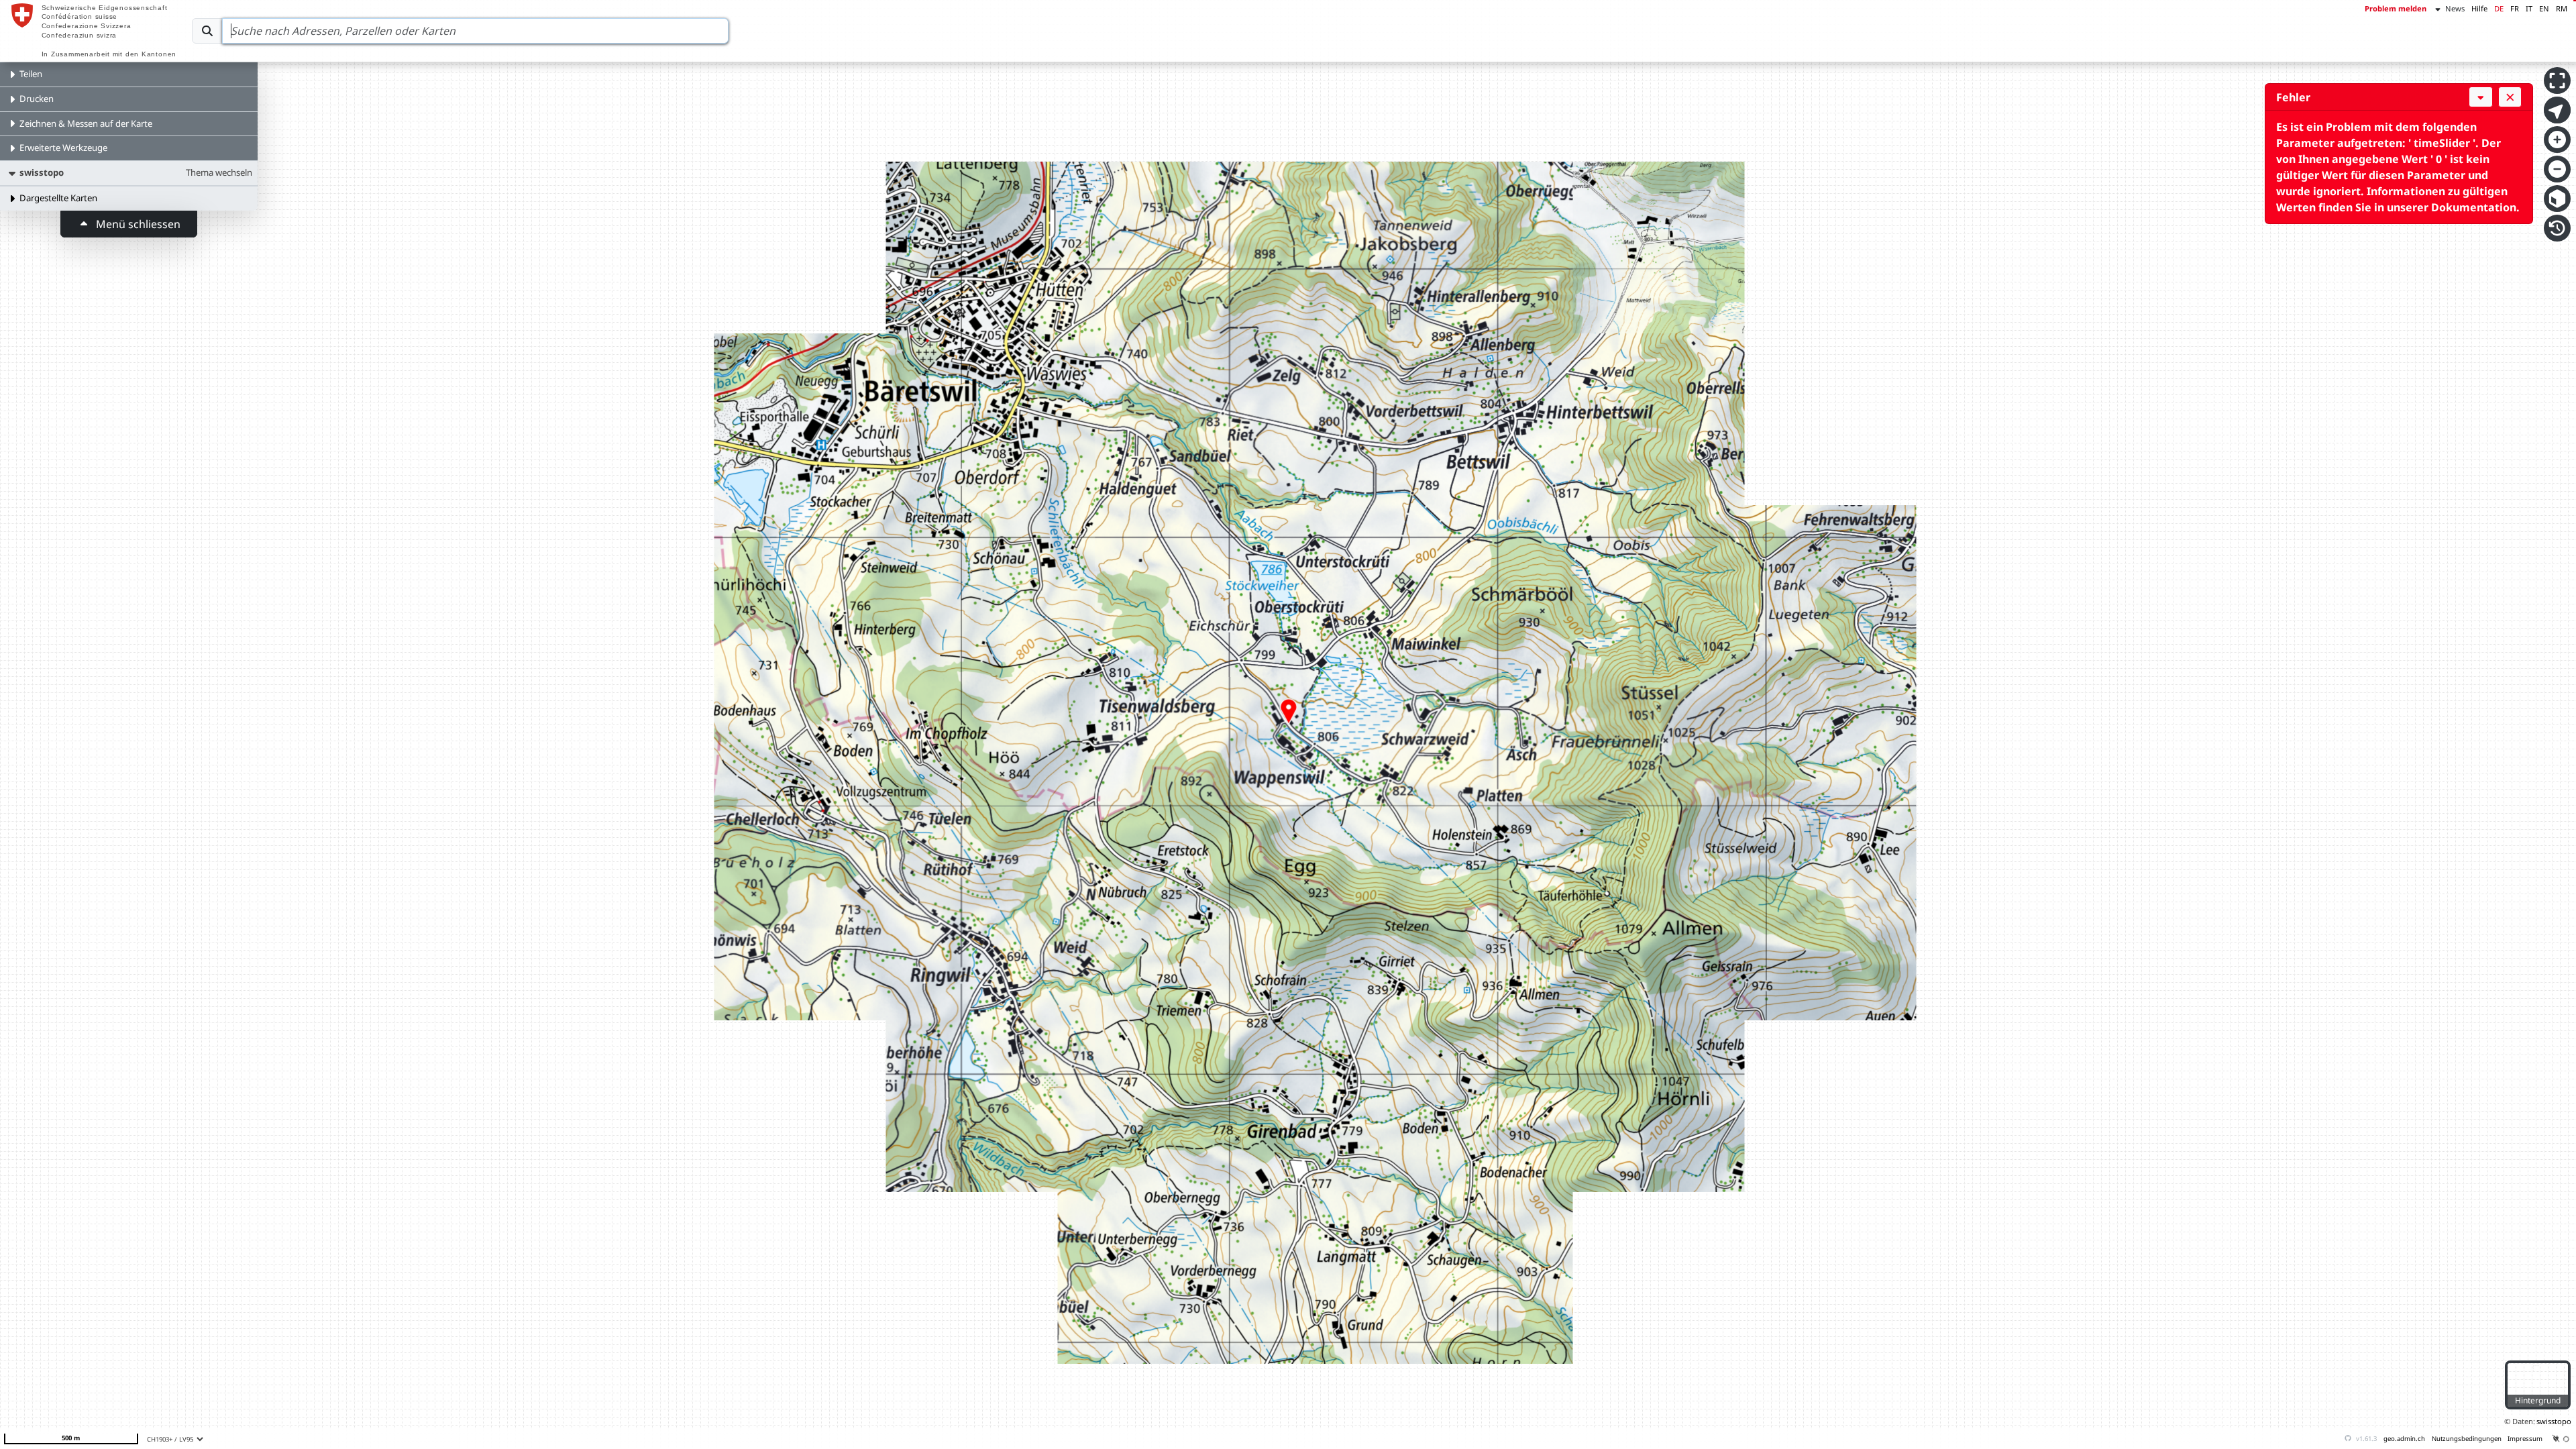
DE (2499, 8)
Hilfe (2479, 8)
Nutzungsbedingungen (2467, 1439)
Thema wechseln (219, 172)
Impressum (2525, 1439)
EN (2544, 8)
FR (2515, 8)
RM (2562, 8)
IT (2529, 8)
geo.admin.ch (2404, 1439)
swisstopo (2554, 1421)
